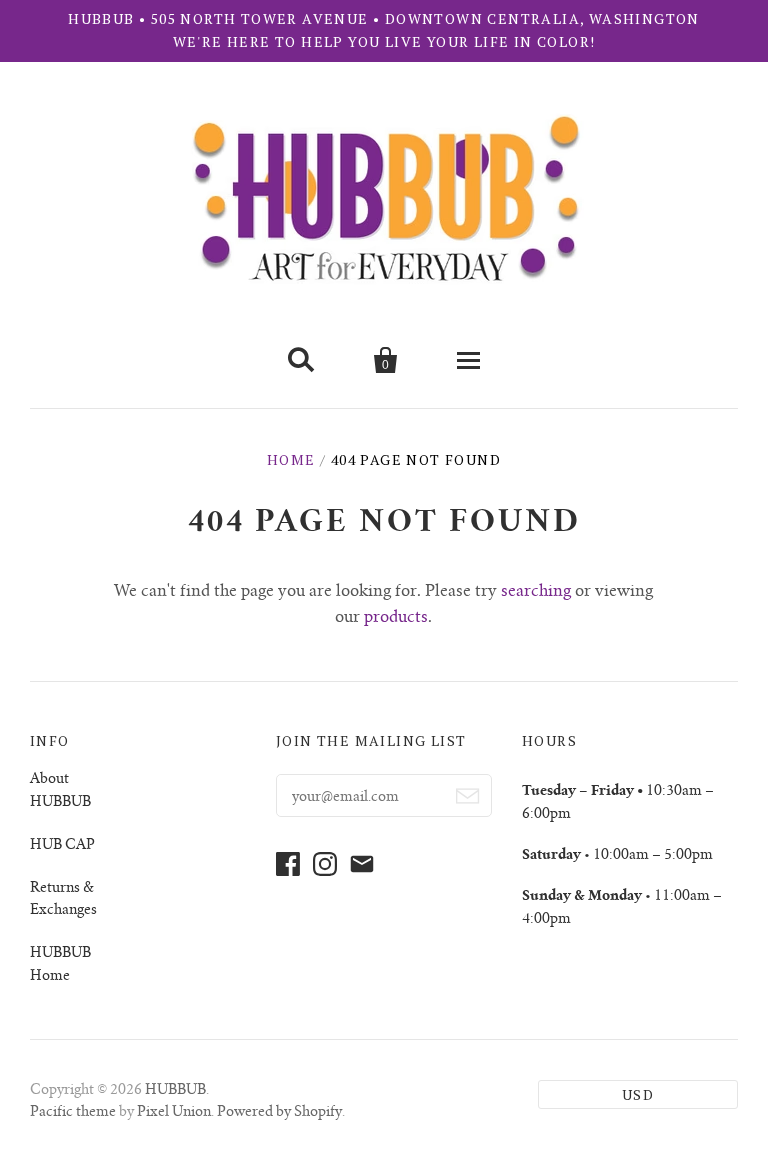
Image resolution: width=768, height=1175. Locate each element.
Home (291, 459)
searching (536, 592)
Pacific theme (73, 1113)
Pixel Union (174, 1113)
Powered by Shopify (279, 1113)
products (396, 618)
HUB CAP (62, 846)
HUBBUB (175, 1091)
